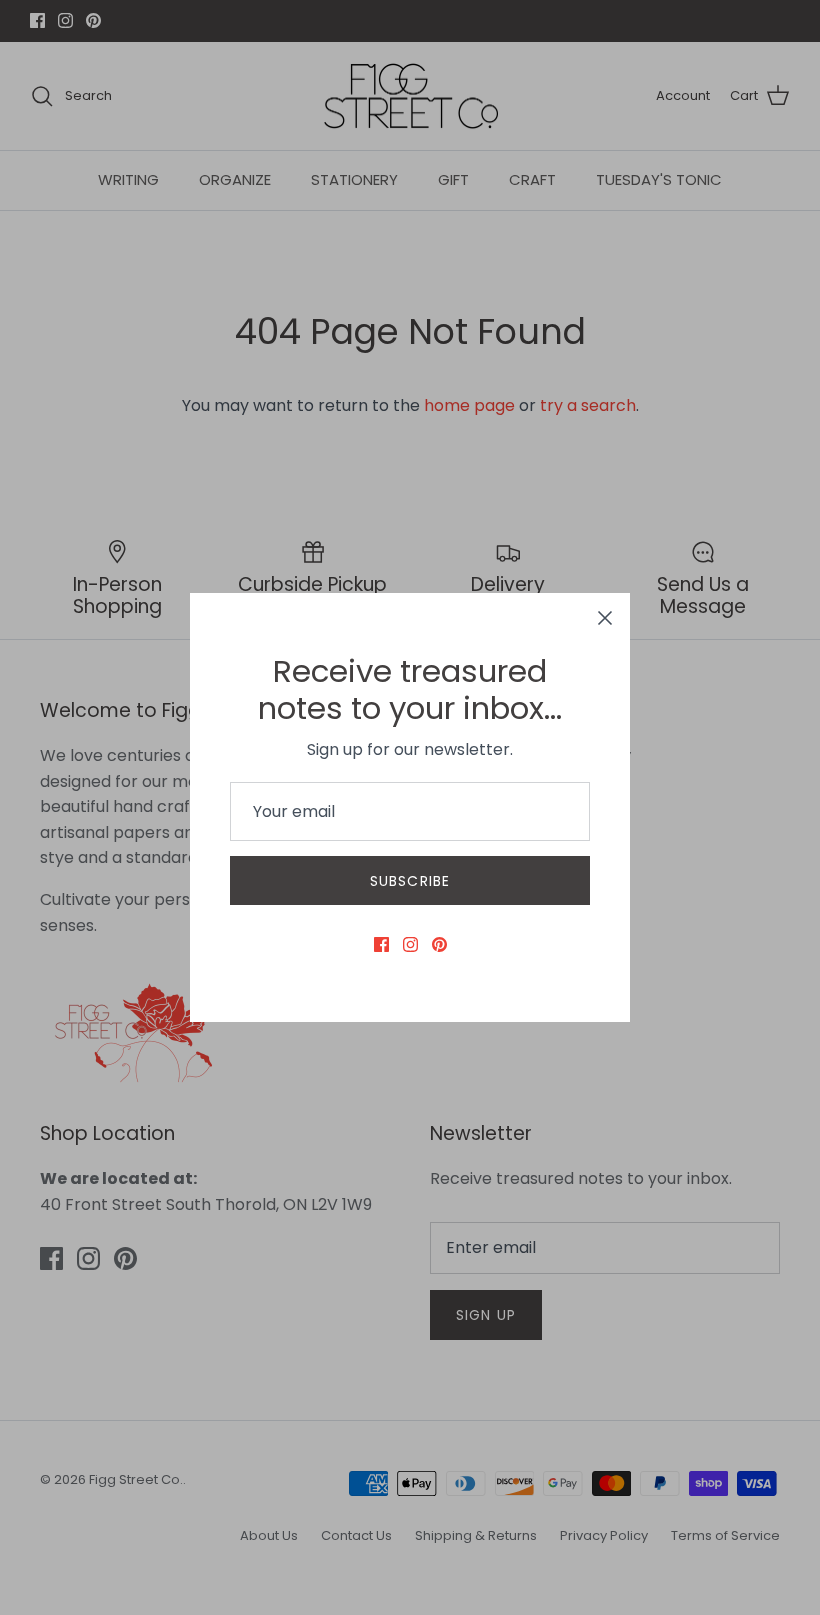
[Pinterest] (439, 944)
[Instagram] (410, 944)
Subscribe (410, 881)
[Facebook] (381, 944)
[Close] (605, 618)
